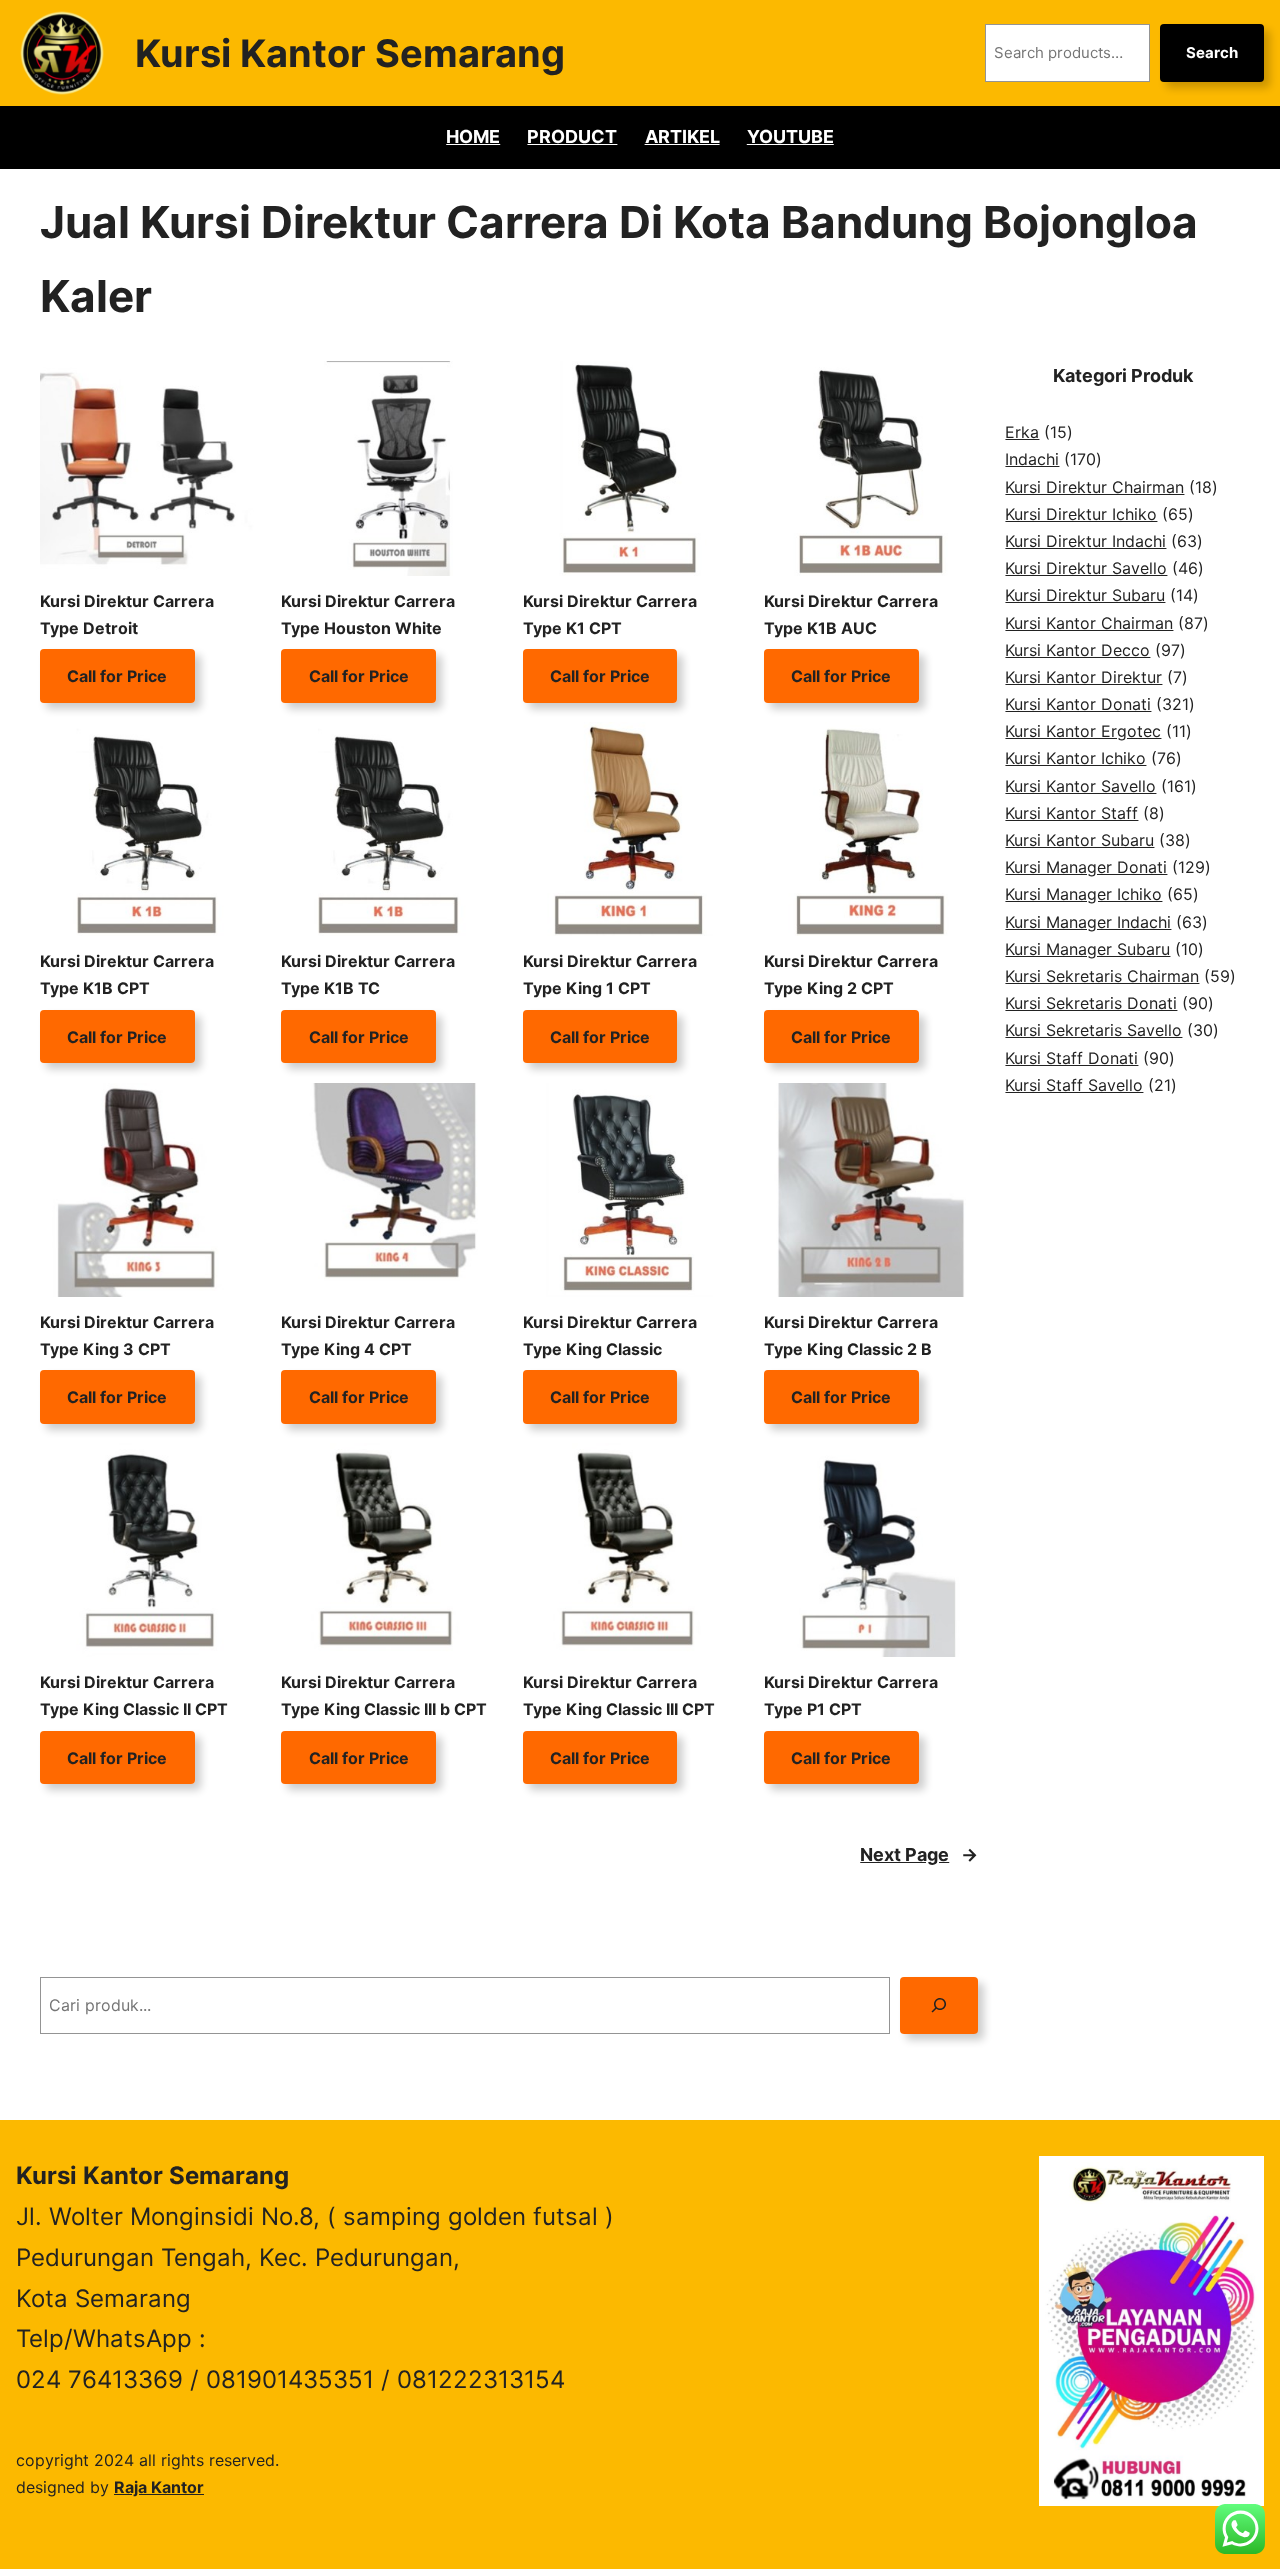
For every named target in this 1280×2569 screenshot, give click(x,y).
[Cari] (939, 2005)
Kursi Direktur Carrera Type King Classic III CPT (619, 1695)
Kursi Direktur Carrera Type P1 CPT (851, 1695)
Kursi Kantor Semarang (350, 53)
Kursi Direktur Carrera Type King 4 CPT (368, 1335)
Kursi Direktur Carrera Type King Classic (610, 1335)
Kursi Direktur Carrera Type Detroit (127, 614)
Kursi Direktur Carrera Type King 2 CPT (851, 974)
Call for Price (117, 676)
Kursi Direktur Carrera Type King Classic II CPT (134, 1695)
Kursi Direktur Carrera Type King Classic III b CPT (384, 1695)
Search (1212, 52)
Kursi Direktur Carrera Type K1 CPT (610, 614)
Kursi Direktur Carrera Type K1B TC (368, 974)
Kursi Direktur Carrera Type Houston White (368, 614)
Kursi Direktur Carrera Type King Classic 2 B (851, 1335)
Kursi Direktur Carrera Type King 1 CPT (610, 974)
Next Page (919, 1854)
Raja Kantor (159, 2487)
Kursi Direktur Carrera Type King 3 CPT (127, 1335)
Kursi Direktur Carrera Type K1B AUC (851, 614)
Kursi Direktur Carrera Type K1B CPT (127, 974)
